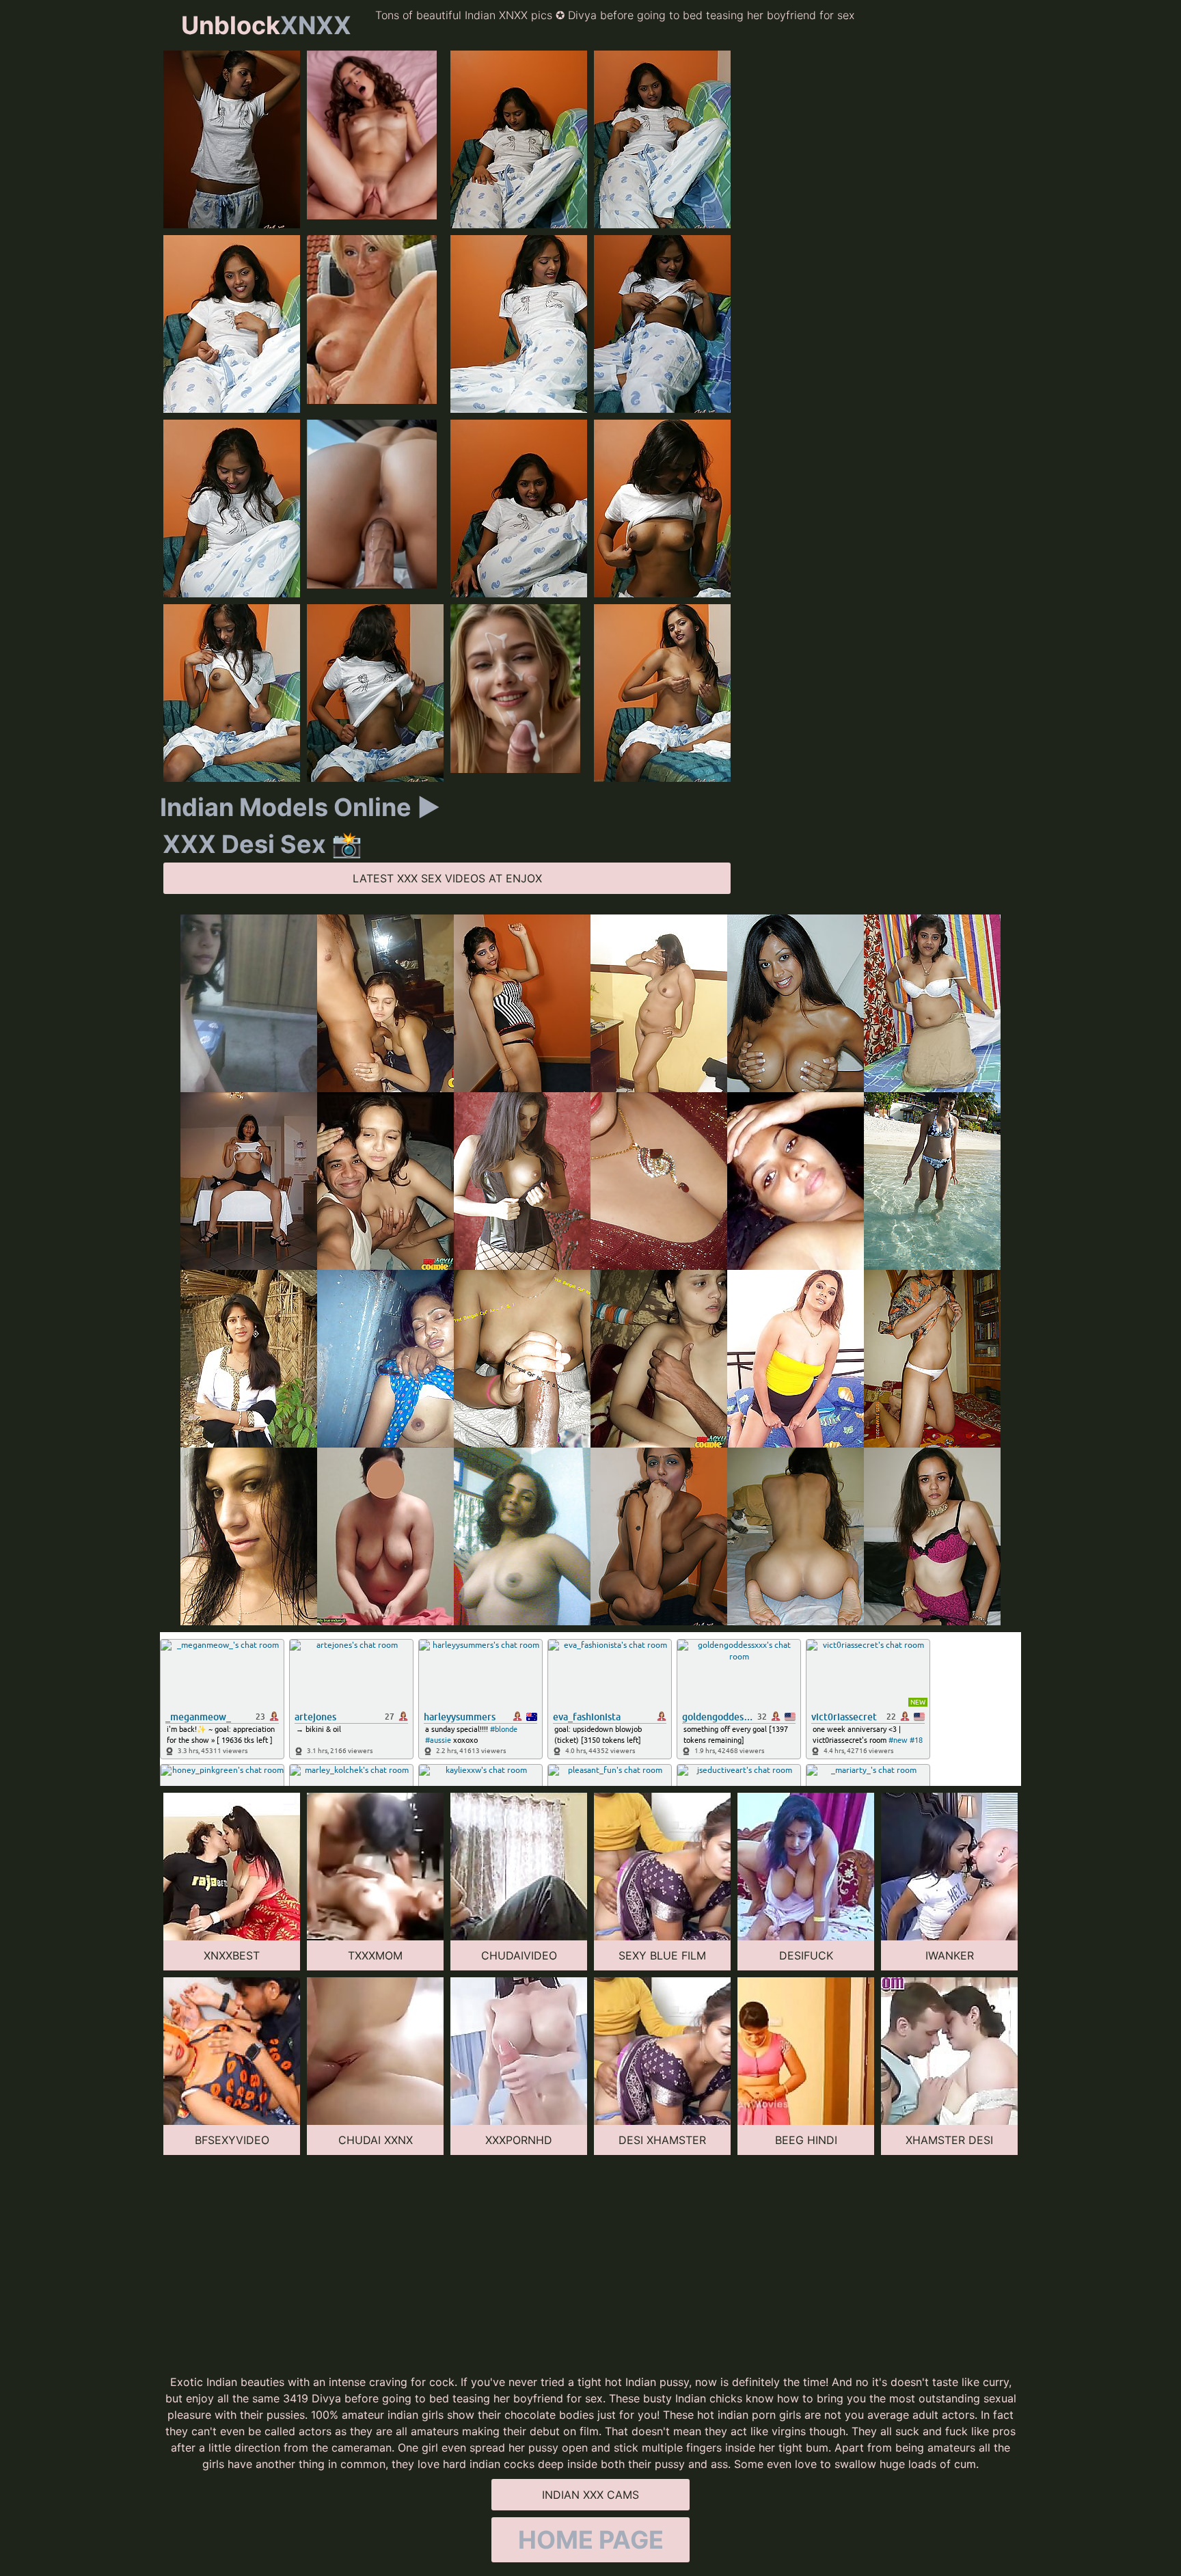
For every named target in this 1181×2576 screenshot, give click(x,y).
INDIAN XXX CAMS (590, 2495)
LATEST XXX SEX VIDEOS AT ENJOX (447, 878)
